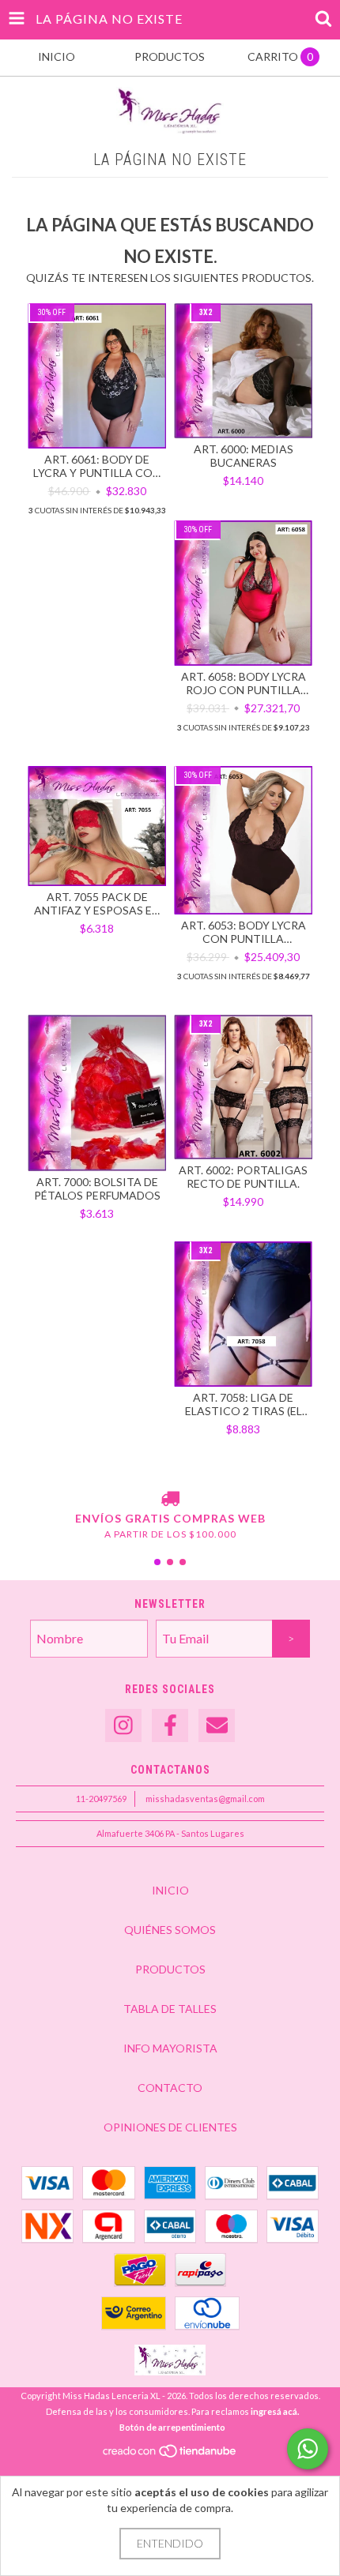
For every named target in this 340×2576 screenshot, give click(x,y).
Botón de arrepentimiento (172, 2427)
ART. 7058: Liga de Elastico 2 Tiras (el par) (244, 1404)
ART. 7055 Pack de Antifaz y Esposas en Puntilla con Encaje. (97, 903)
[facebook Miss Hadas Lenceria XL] (170, 1726)
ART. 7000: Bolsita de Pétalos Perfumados (97, 1188)
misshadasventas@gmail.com (205, 1799)
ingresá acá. (275, 2411)
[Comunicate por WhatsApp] (308, 2449)
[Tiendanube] (170, 2456)
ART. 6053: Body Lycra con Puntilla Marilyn (244, 932)
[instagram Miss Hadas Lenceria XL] (123, 1726)
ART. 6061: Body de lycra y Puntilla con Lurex (97, 466)
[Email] (217, 1726)
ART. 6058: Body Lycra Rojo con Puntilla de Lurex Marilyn (244, 683)
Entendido (170, 2543)
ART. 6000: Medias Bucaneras (244, 456)
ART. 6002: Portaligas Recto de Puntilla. (243, 1177)
